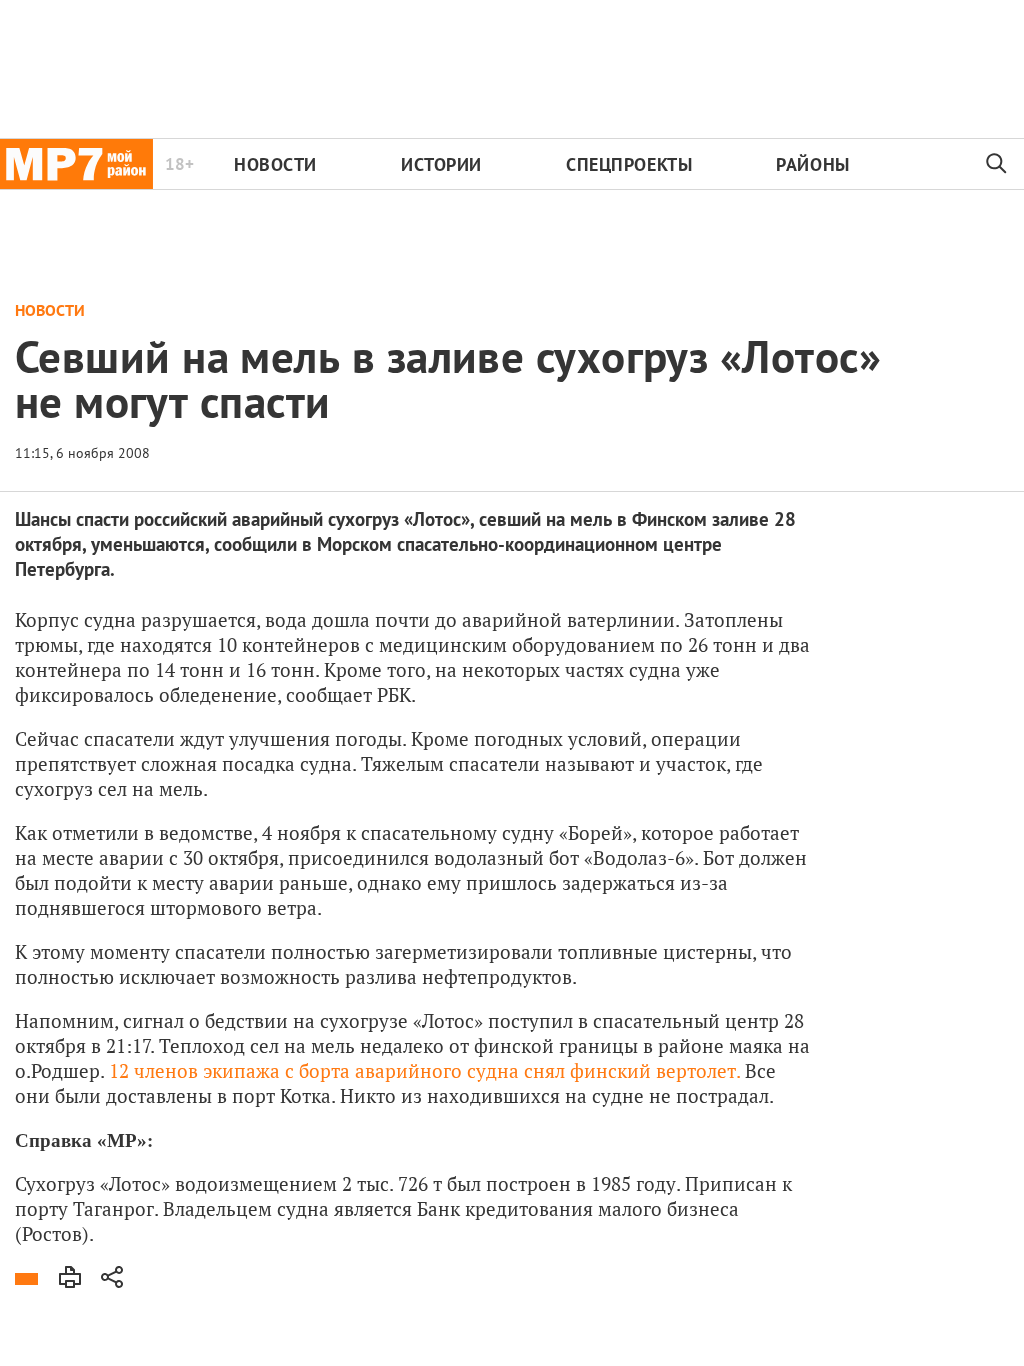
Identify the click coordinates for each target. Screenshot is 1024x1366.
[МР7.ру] (76, 164)
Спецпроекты (629, 164)
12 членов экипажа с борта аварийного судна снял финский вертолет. (424, 1070)
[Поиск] (997, 164)
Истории (441, 164)
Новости (275, 164)
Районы (812, 164)
